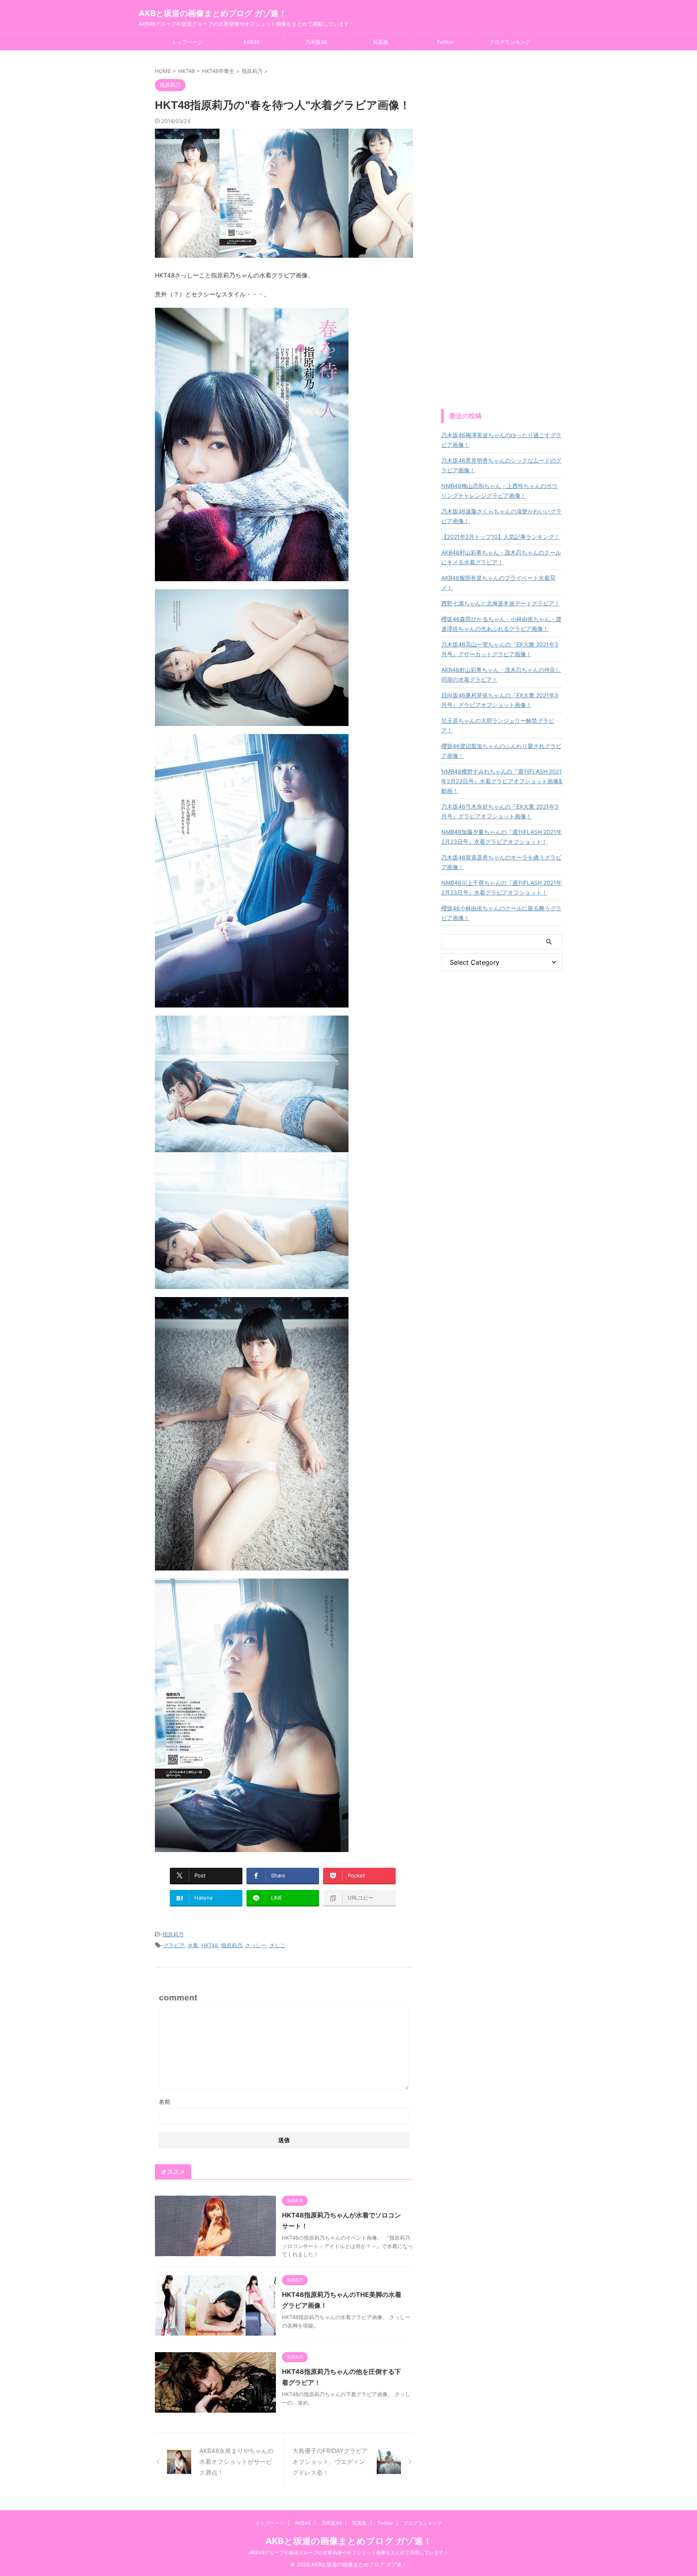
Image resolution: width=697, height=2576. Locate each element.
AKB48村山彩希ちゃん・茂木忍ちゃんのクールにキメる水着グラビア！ (501, 557)
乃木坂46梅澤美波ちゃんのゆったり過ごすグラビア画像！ (501, 440)
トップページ (187, 42)
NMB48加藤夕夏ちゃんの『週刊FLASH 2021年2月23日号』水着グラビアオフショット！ (502, 837)
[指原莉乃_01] (252, 576)
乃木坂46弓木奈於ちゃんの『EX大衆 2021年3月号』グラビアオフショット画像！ (500, 811)
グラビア (174, 1945)
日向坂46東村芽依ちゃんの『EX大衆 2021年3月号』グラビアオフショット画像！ (500, 700)
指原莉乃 (173, 1934)
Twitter (445, 42)
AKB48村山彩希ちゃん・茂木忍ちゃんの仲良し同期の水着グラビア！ (501, 675)
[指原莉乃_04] (252, 1284)
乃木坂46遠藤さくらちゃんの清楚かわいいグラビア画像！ (501, 516)
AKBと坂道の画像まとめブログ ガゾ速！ (213, 13)
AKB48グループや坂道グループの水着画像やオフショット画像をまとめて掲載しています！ (349, 2552)
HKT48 (210, 1945)
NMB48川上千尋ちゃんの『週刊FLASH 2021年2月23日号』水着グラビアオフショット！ (502, 888)
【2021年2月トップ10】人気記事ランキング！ (501, 537)
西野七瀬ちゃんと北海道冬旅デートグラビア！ (501, 603)
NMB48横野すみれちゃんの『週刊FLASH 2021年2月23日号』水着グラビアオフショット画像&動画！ (502, 781)
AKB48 (251, 42)
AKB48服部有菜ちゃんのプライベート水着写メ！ (498, 583)
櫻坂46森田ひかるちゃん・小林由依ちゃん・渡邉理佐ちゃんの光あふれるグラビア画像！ (501, 624)
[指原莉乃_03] (252, 1002)
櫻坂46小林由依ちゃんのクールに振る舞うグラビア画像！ (501, 913)
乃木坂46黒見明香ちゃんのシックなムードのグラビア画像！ (501, 465)
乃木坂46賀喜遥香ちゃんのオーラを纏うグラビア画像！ (501, 862)
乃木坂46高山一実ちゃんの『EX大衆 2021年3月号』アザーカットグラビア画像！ (500, 649)
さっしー (256, 1945)
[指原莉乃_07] (252, 1847)
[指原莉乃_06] (252, 1565)
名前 (165, 2101)
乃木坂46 (316, 42)
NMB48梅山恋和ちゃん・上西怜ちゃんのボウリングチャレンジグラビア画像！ (499, 491)
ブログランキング (510, 42)
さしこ (277, 1945)
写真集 (381, 42)
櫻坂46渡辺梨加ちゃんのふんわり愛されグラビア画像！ (501, 751)
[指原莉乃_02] (252, 721)
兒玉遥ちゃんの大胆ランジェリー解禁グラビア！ (498, 725)
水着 (193, 1945)
